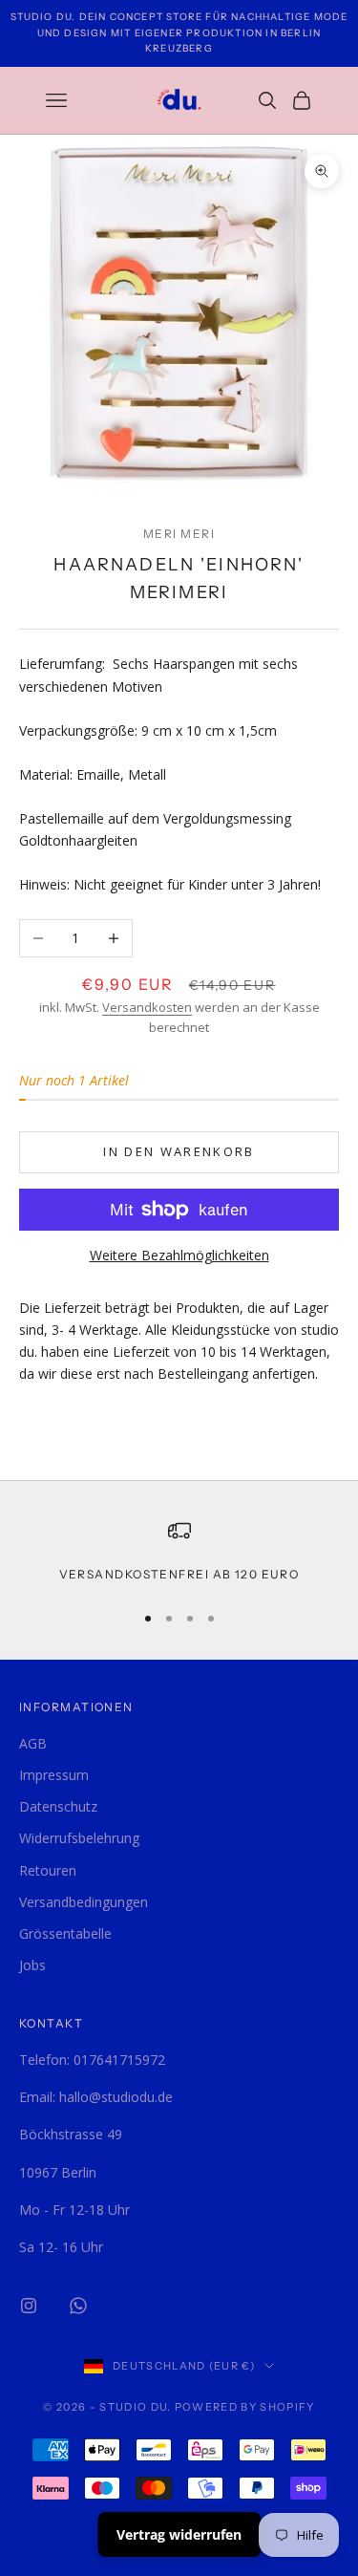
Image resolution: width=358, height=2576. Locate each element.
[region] (179, 1552)
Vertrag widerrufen (179, 2534)
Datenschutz (58, 1806)
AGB (33, 1743)
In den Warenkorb (179, 1151)
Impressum (54, 1775)
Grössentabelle (65, 1933)
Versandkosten (147, 1007)
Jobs (32, 1965)
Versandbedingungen (84, 1902)
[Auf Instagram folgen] (29, 2306)
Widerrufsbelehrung (79, 1838)
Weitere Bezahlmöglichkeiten (179, 1255)
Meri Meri (179, 534)
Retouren (48, 1870)
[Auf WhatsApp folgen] (78, 2306)
